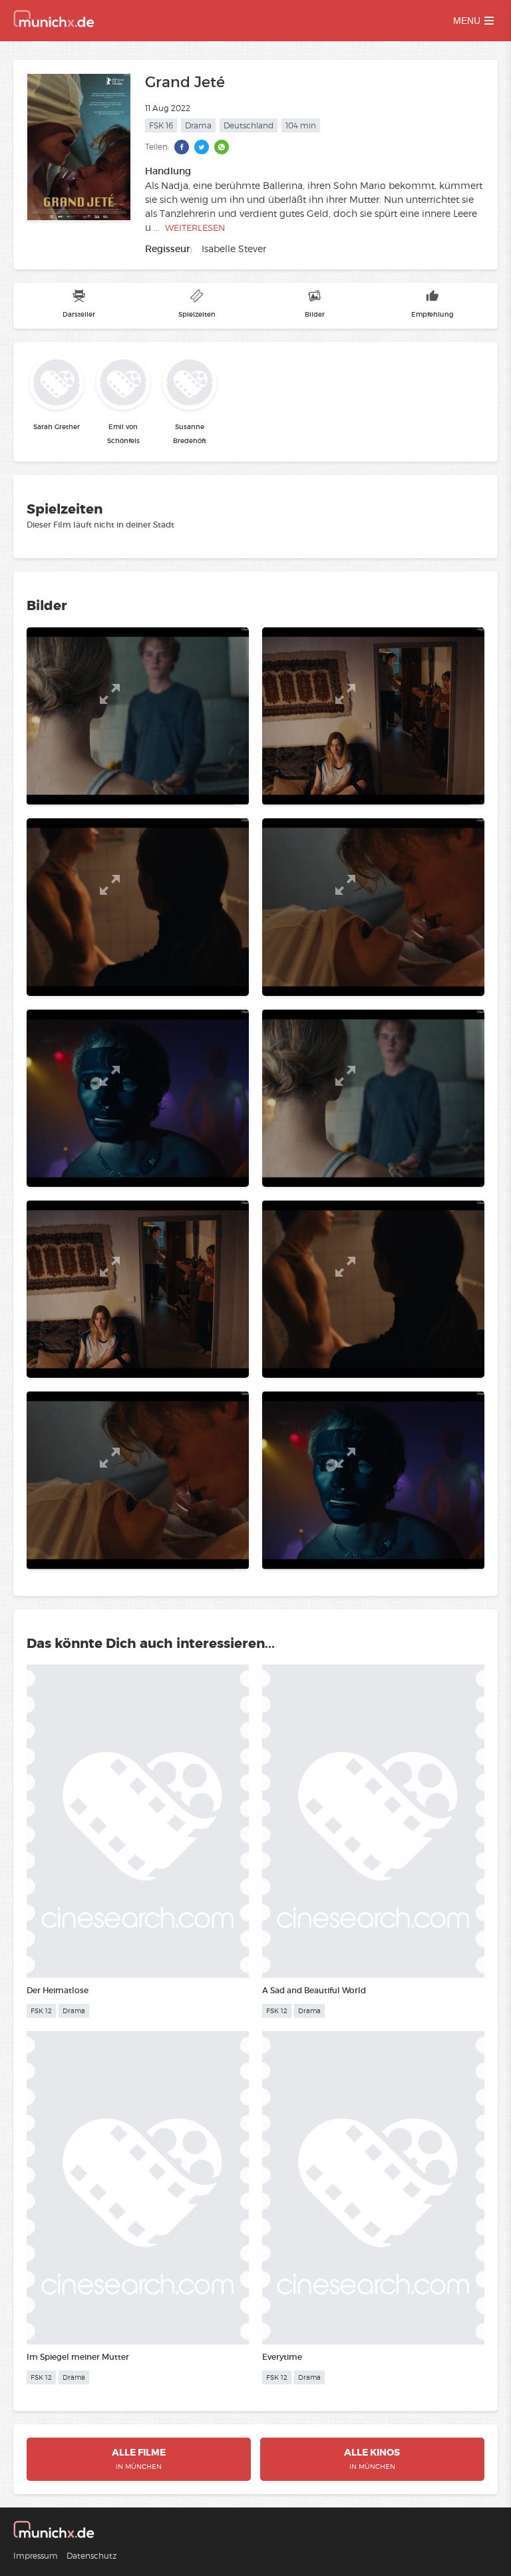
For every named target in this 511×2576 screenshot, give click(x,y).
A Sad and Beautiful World (314, 1990)
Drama (198, 125)
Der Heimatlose (58, 1990)
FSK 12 (41, 2011)
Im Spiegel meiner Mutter (78, 2357)
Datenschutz (91, 2556)
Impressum (36, 2556)
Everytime (282, 2357)
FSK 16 (161, 125)
